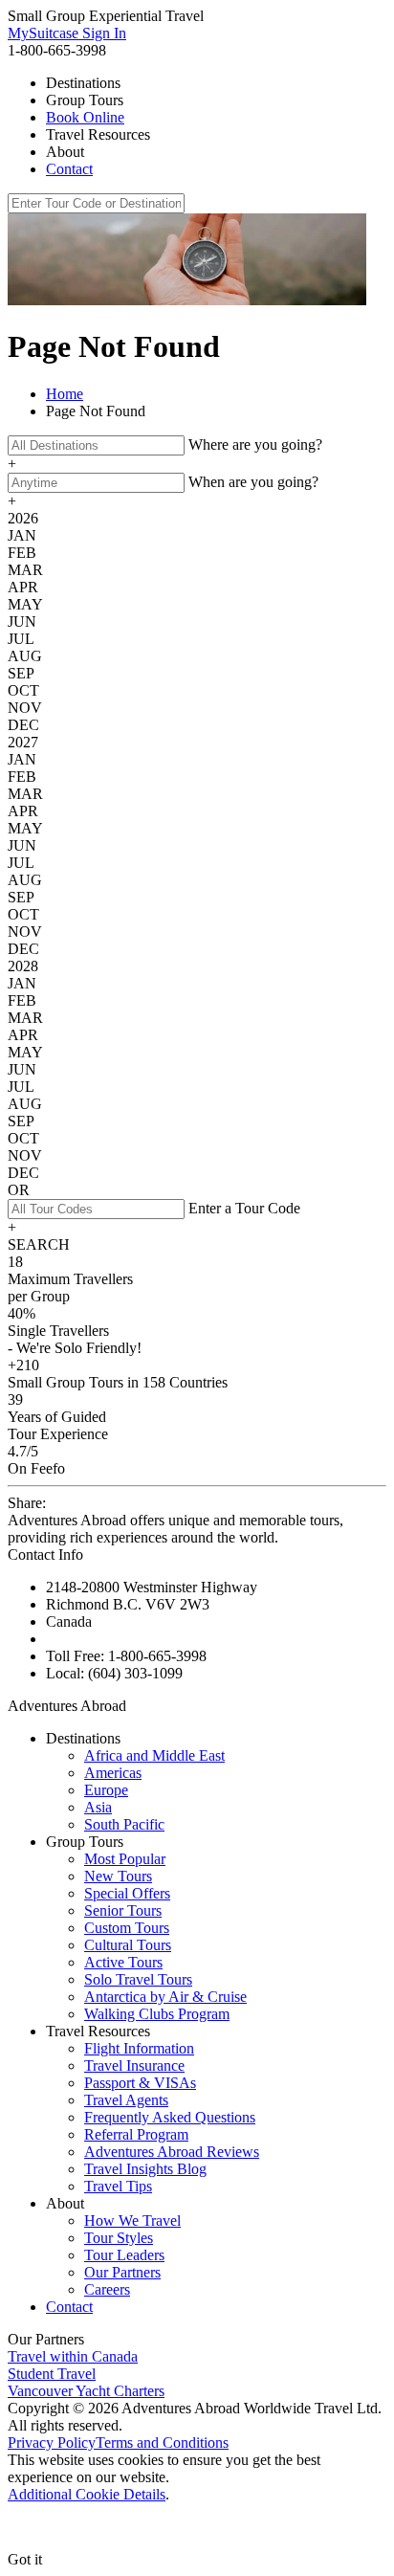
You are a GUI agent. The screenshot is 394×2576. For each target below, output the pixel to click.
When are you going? (253, 482)
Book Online (85, 117)
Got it (25, 2559)
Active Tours (123, 1962)
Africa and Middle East (154, 1755)
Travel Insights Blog (145, 2169)
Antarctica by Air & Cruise (165, 1997)
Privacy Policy (52, 2443)
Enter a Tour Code (244, 1208)
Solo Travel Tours (138, 1979)
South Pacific (124, 1824)
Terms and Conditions (162, 2443)
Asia (98, 1807)
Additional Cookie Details (87, 2494)
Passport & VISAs (140, 2083)
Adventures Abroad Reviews (172, 2152)
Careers (107, 2289)
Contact (69, 169)
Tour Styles (119, 2238)
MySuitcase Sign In (67, 33)
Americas (113, 1773)
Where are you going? (255, 444)
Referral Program (136, 2134)
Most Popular (125, 1859)
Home (65, 394)
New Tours (118, 1876)
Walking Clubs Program (157, 2014)
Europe (106, 1790)
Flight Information (139, 2048)
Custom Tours (127, 1928)
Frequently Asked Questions (170, 2117)
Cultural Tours (128, 1945)
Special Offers (127, 1893)
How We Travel (132, 2221)
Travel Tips (118, 2186)
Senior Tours (123, 1910)
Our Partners (122, 2272)
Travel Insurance (134, 2065)
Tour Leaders (124, 2255)
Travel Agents (126, 2100)
